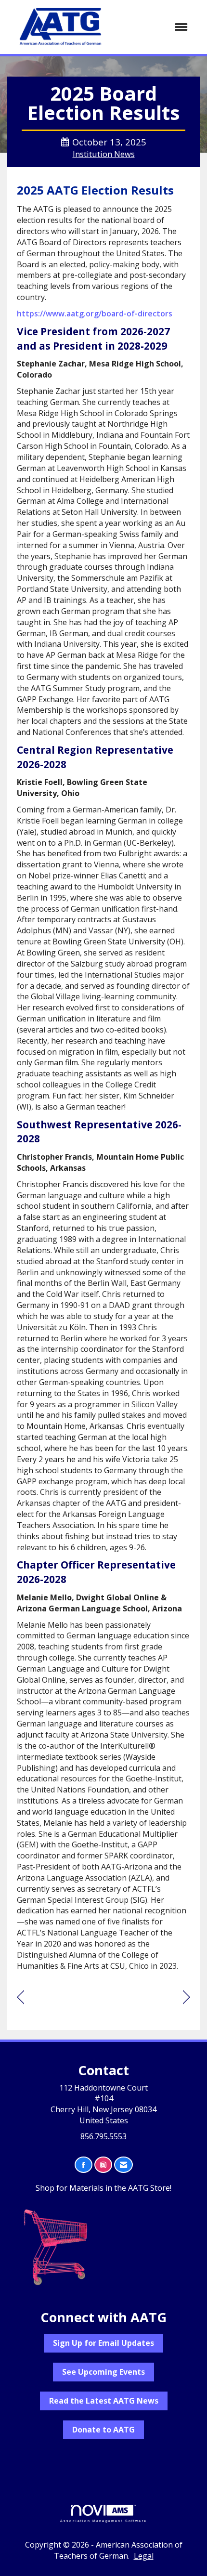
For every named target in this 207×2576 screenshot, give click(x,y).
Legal (144, 2556)
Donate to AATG (103, 2430)
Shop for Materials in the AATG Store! (103, 2188)
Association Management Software (103, 2521)
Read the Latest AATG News (104, 2401)
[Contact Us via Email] (123, 2165)
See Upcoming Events (103, 2372)
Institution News (104, 154)
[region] (187, 1997)
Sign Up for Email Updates (103, 2343)
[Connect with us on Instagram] (103, 2165)
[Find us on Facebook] (84, 2165)
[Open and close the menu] (156, 27)
